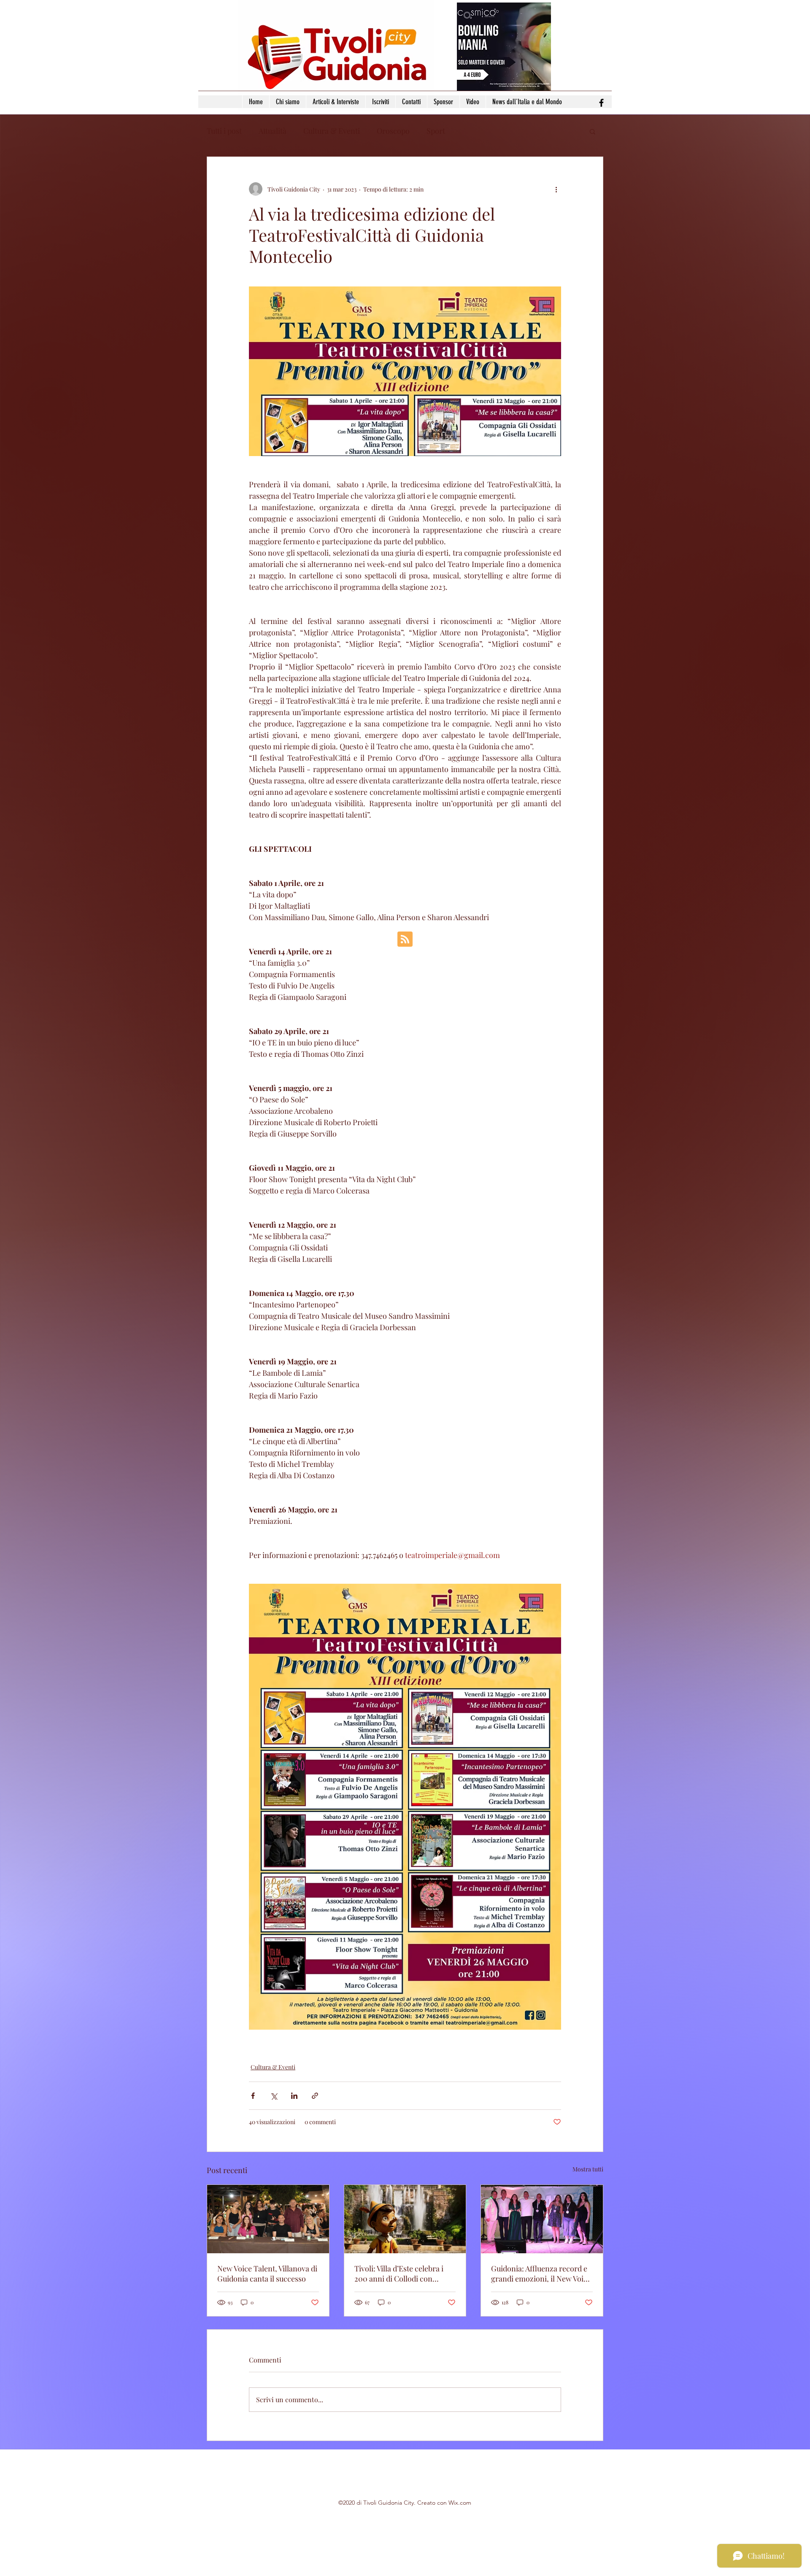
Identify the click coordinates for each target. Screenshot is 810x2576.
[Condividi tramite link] (315, 2096)
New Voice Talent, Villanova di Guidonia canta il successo (267, 2274)
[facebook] (601, 103)
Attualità (273, 131)
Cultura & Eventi (332, 131)
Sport (436, 131)
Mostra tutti (588, 2169)
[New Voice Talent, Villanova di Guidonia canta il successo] (268, 2219)
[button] (593, 131)
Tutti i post (224, 131)
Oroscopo (393, 131)
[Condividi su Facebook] (253, 2096)
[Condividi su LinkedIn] (294, 2096)
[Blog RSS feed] (405, 940)
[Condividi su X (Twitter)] (274, 2096)
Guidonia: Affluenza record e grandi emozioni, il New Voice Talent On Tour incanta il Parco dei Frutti (541, 2274)
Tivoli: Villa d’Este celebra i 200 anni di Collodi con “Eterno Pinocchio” (399, 2274)
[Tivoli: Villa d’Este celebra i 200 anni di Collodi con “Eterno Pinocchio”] (405, 2219)
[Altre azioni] (556, 189)
